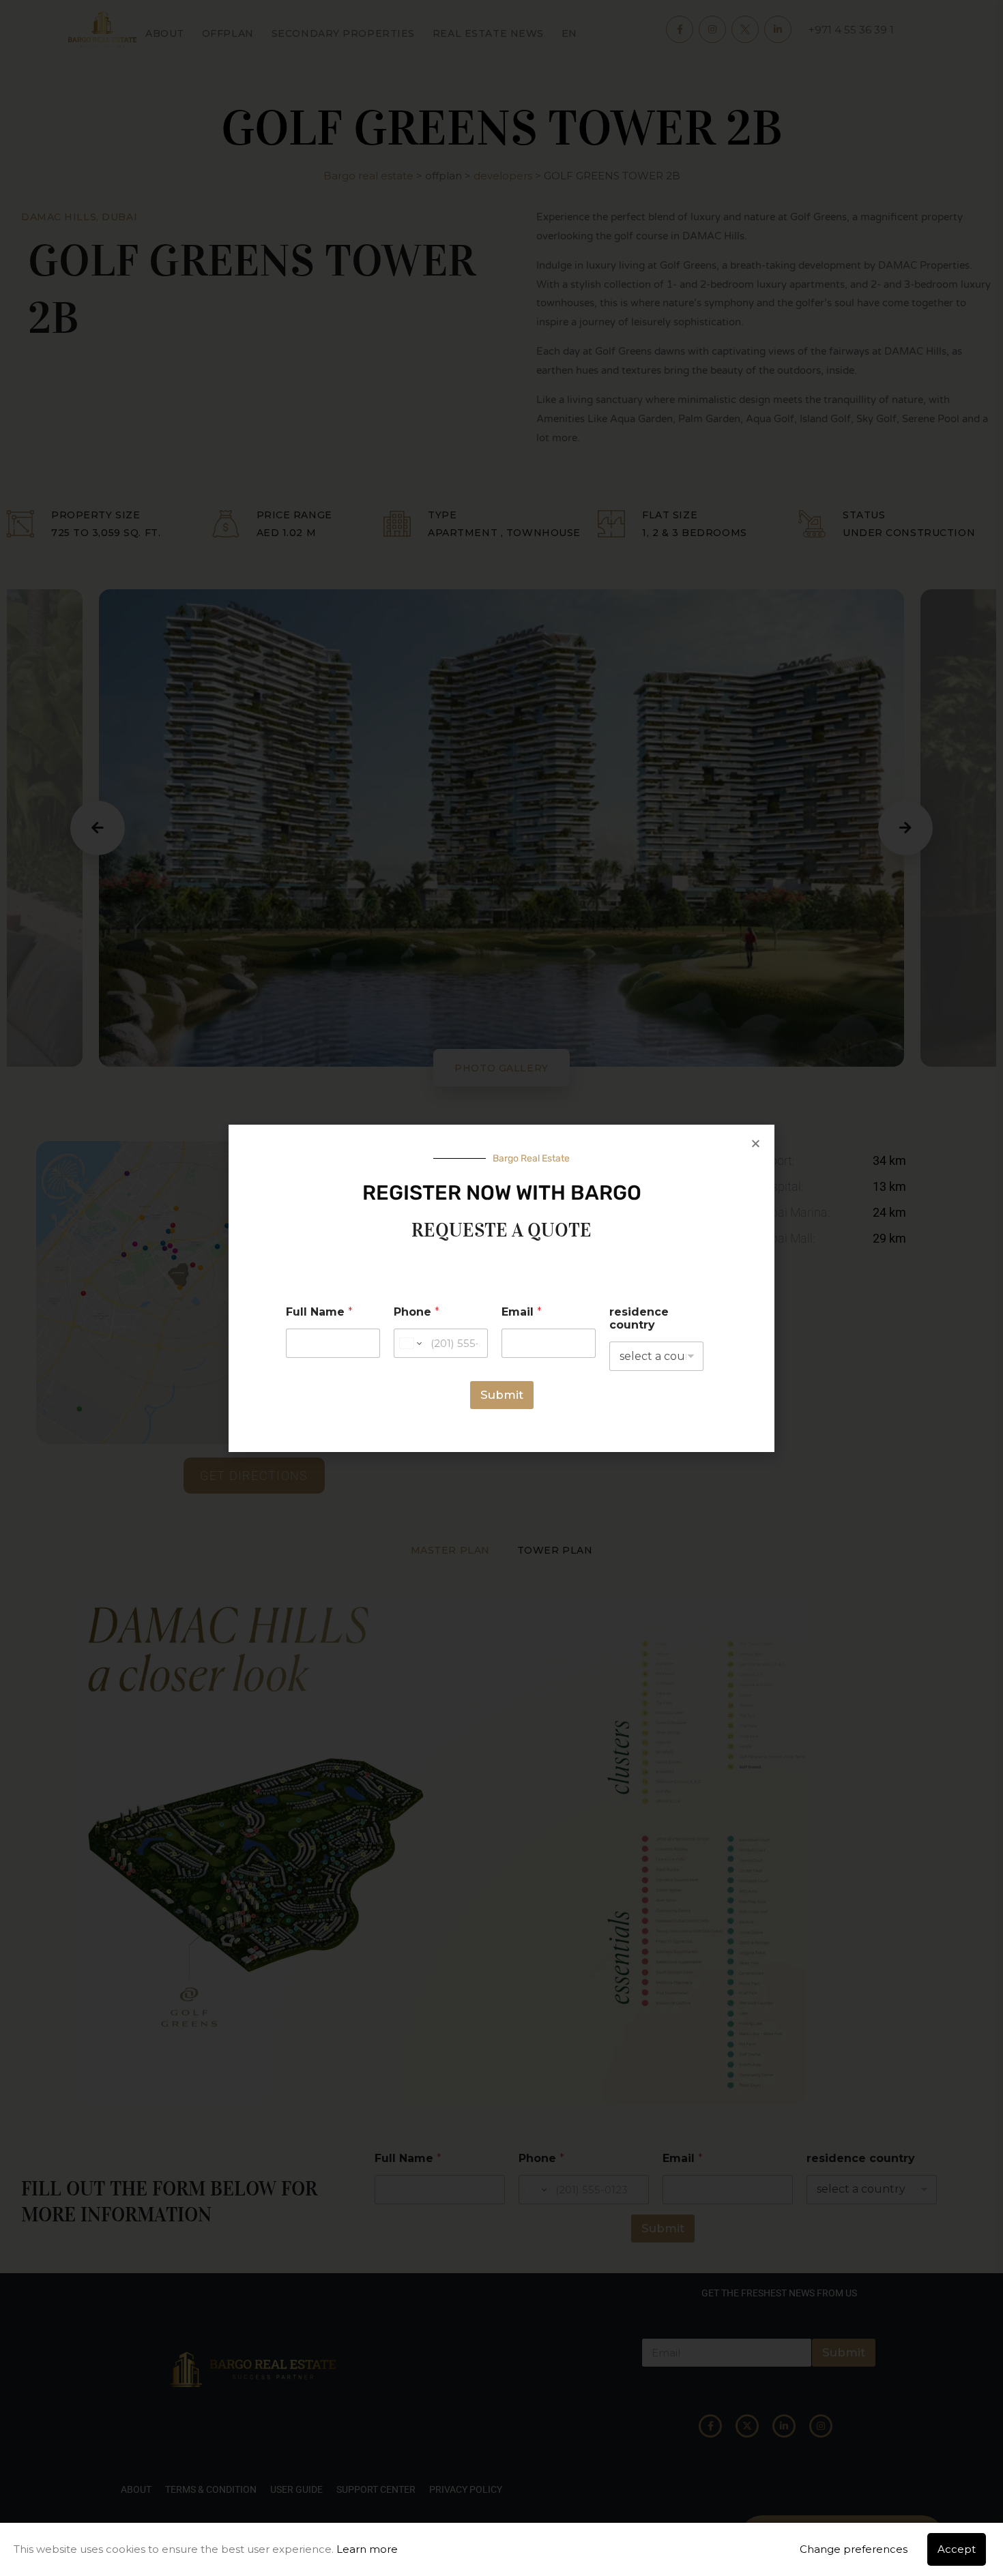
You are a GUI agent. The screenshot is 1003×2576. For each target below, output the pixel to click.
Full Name (319, 1312)
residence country (639, 1318)
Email (522, 1312)
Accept (957, 2549)
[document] (501, 1288)
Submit (502, 1395)
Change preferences (854, 2549)
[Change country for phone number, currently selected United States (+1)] (410, 1343)
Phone (417, 1312)
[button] (756, 1143)
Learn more (367, 2549)
